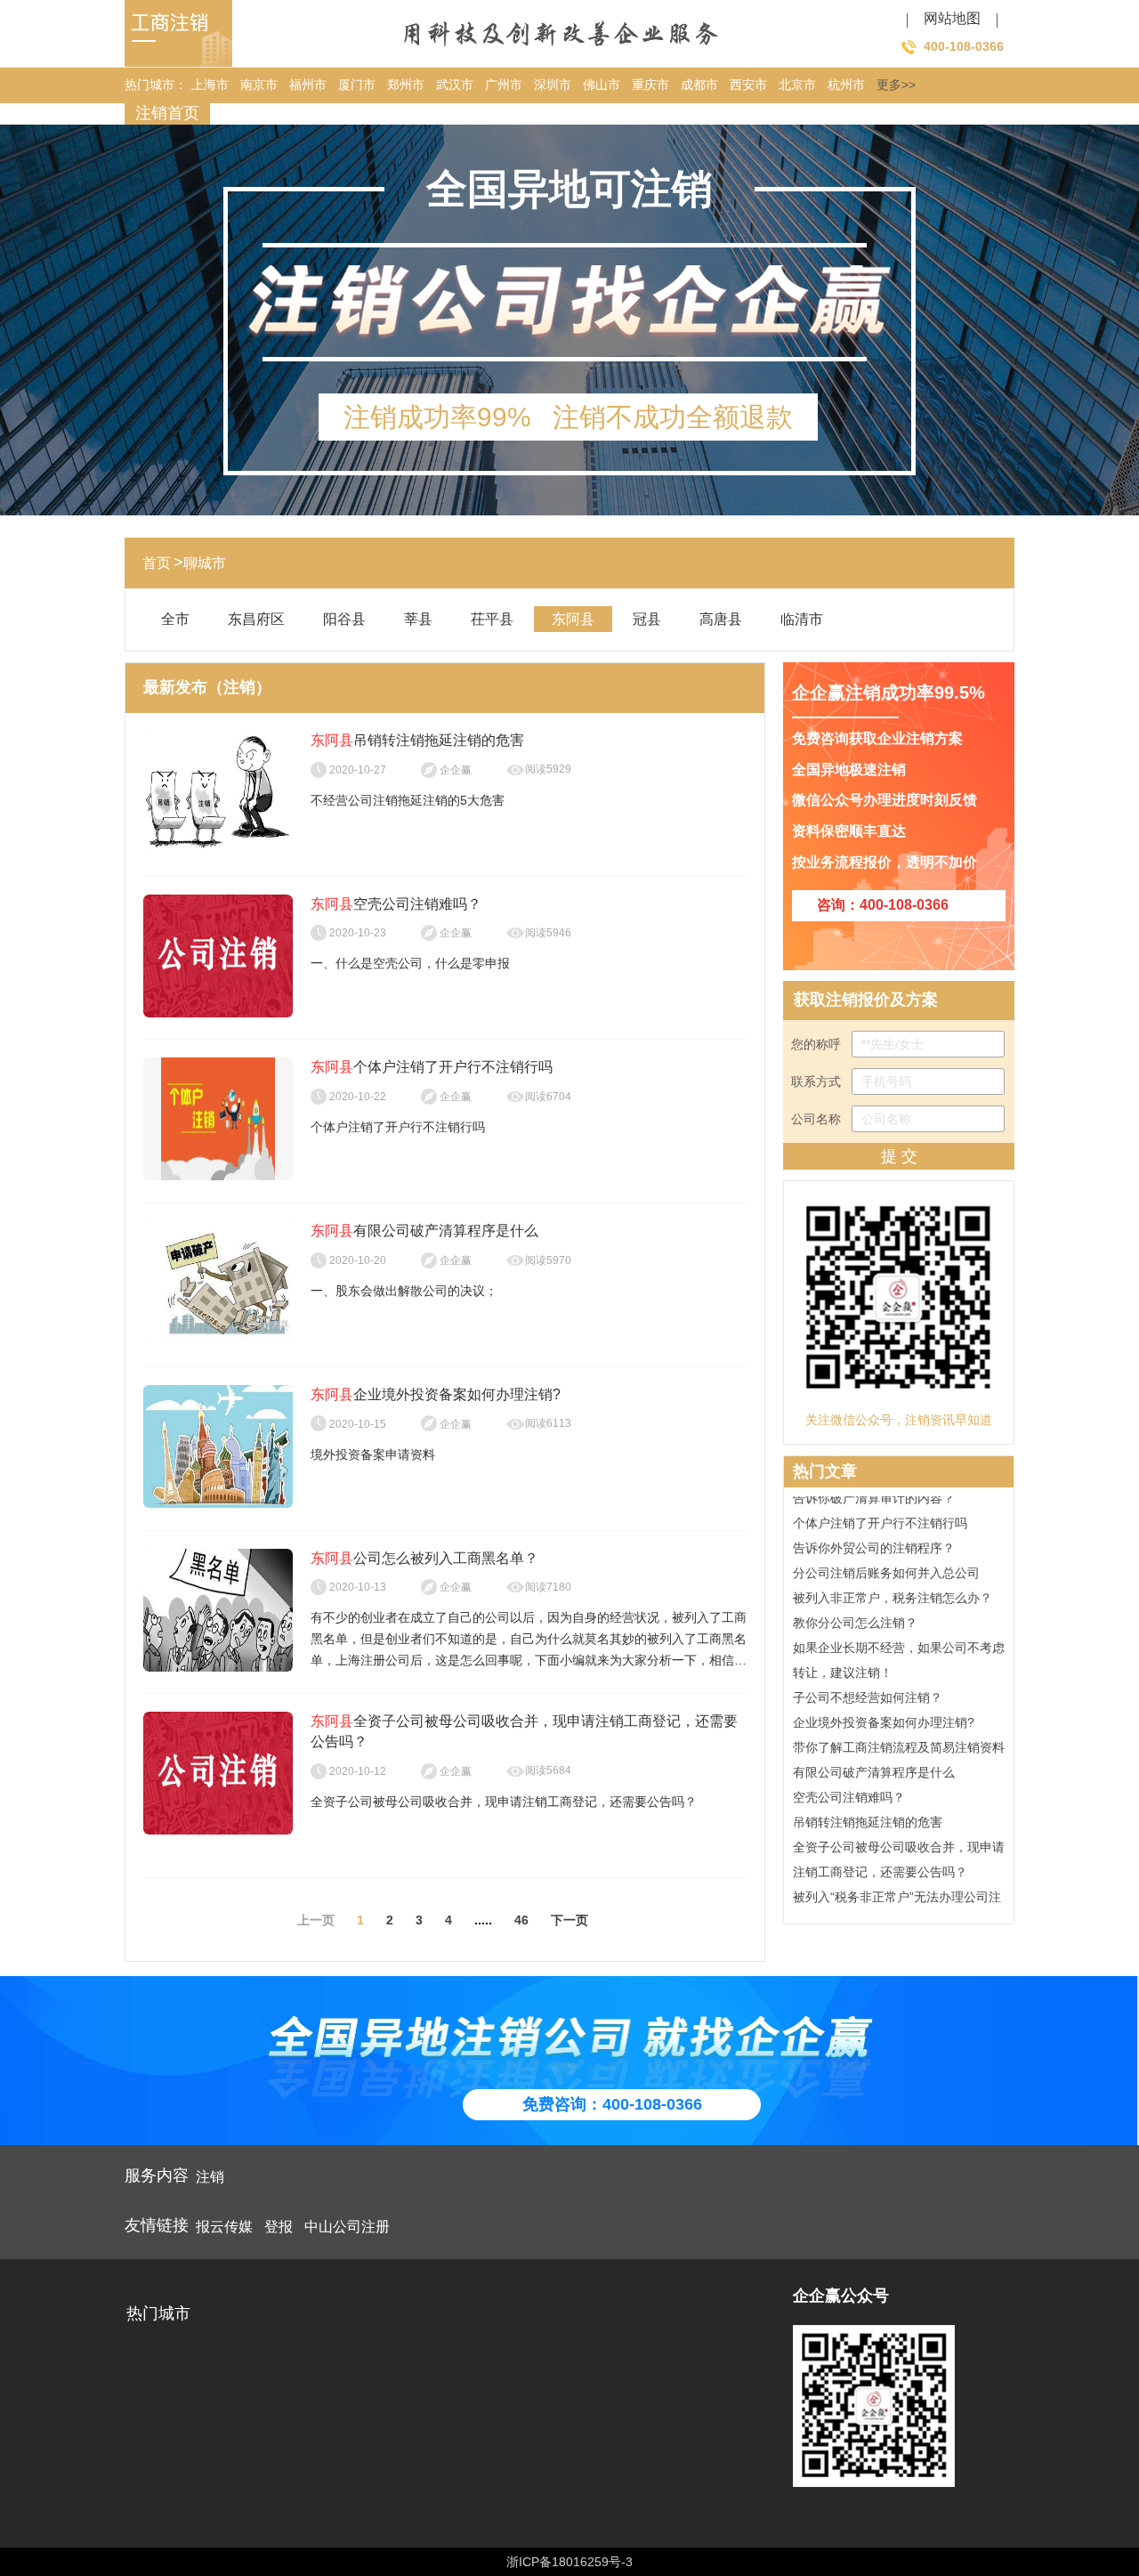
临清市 (802, 619)
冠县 (647, 619)
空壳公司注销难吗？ (849, 1785)
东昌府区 (256, 619)
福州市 (308, 85)
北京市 (797, 85)
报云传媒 (224, 2227)
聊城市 (205, 563)
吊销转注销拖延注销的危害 (868, 1810)
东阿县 (573, 619)
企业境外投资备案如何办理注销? (884, 1710)
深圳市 (553, 85)
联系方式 (818, 1081)
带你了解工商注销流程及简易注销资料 (899, 1735)
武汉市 (455, 85)
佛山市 (602, 85)
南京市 (259, 85)
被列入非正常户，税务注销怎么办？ (893, 1585)
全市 (175, 619)
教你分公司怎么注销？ (855, 1610)
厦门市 (357, 85)
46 (521, 1920)
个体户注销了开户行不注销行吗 (880, 1511)
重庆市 (650, 85)
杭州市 (846, 85)
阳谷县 (344, 619)
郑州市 (406, 85)
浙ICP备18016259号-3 (569, 2562)
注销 (210, 2177)
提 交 (899, 1156)
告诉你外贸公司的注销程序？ (874, 1535)
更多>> (896, 85)
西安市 (748, 85)
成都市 (699, 85)
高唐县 (721, 619)
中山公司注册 (347, 2227)
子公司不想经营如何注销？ (868, 1685)
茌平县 (492, 619)
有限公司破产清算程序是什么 (874, 1760)
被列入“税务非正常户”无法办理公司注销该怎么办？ (897, 1897)
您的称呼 (818, 1044)
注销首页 (167, 113)
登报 (279, 2227)
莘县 (418, 619)
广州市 (504, 85)
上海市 (210, 85)
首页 (157, 563)
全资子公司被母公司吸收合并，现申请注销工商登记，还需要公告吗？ (899, 1847)
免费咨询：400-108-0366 (612, 2104)
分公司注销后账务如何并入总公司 (886, 1560)
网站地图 (952, 18)
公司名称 (818, 1119)
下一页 (569, 1920)
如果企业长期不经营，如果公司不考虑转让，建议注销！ (899, 1648)
